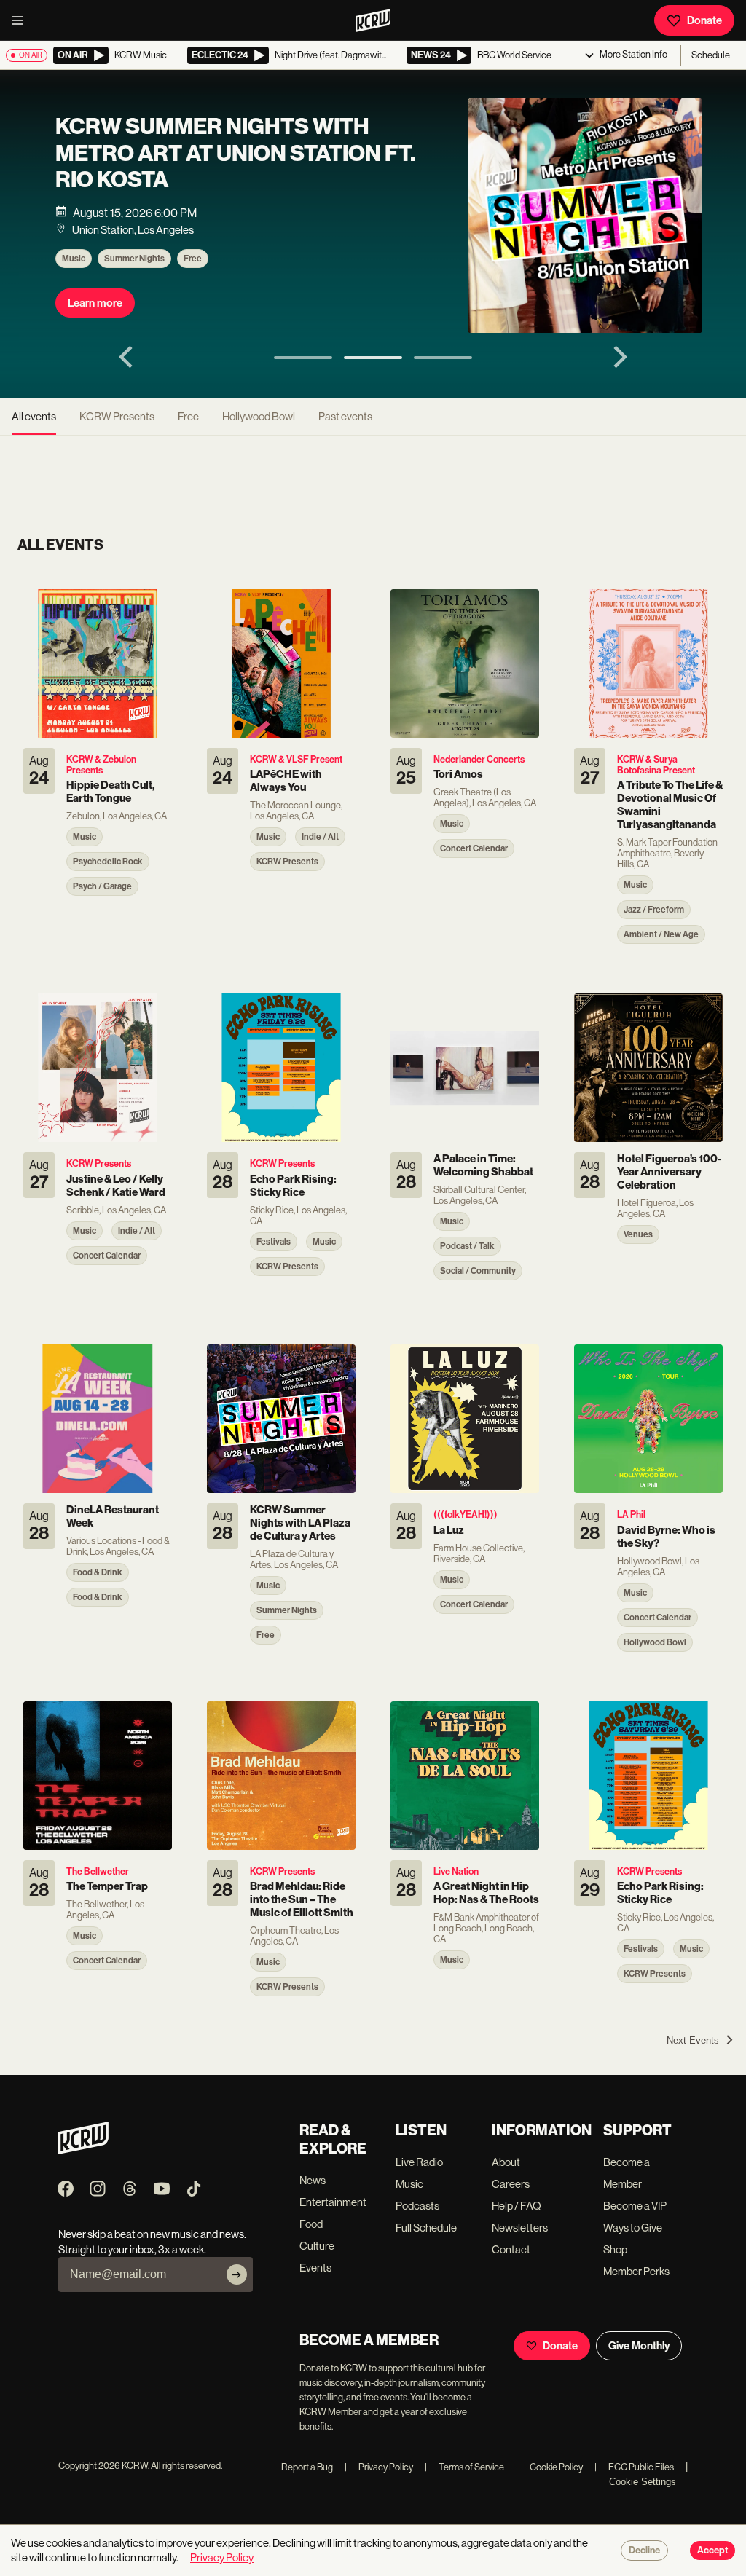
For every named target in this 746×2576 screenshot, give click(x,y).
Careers (511, 2184)
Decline (644, 2551)
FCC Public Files (634, 2467)
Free (193, 259)
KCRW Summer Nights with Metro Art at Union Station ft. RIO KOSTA (235, 153)
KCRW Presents (117, 416)
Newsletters (520, 2228)
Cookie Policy (549, 2467)
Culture (317, 2246)
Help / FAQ (517, 2206)
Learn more (95, 303)
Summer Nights (134, 259)
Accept (712, 2551)
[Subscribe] (237, 2274)
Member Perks (636, 2271)
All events (34, 416)
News (313, 2180)
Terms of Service (464, 2467)
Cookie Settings (643, 2482)
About (506, 2162)
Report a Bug (307, 2467)
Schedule (711, 55)
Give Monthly (639, 2346)
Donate (704, 20)
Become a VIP (635, 2206)
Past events (345, 416)
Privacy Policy (379, 2467)
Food (311, 2224)
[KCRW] (83, 2150)
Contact (511, 2249)
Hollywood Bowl (259, 416)
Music (74, 259)
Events (315, 2268)
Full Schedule (426, 2228)
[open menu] (22, 20)
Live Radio (419, 2162)
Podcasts (417, 2206)
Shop (615, 2249)
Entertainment (333, 2202)
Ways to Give (633, 2228)
